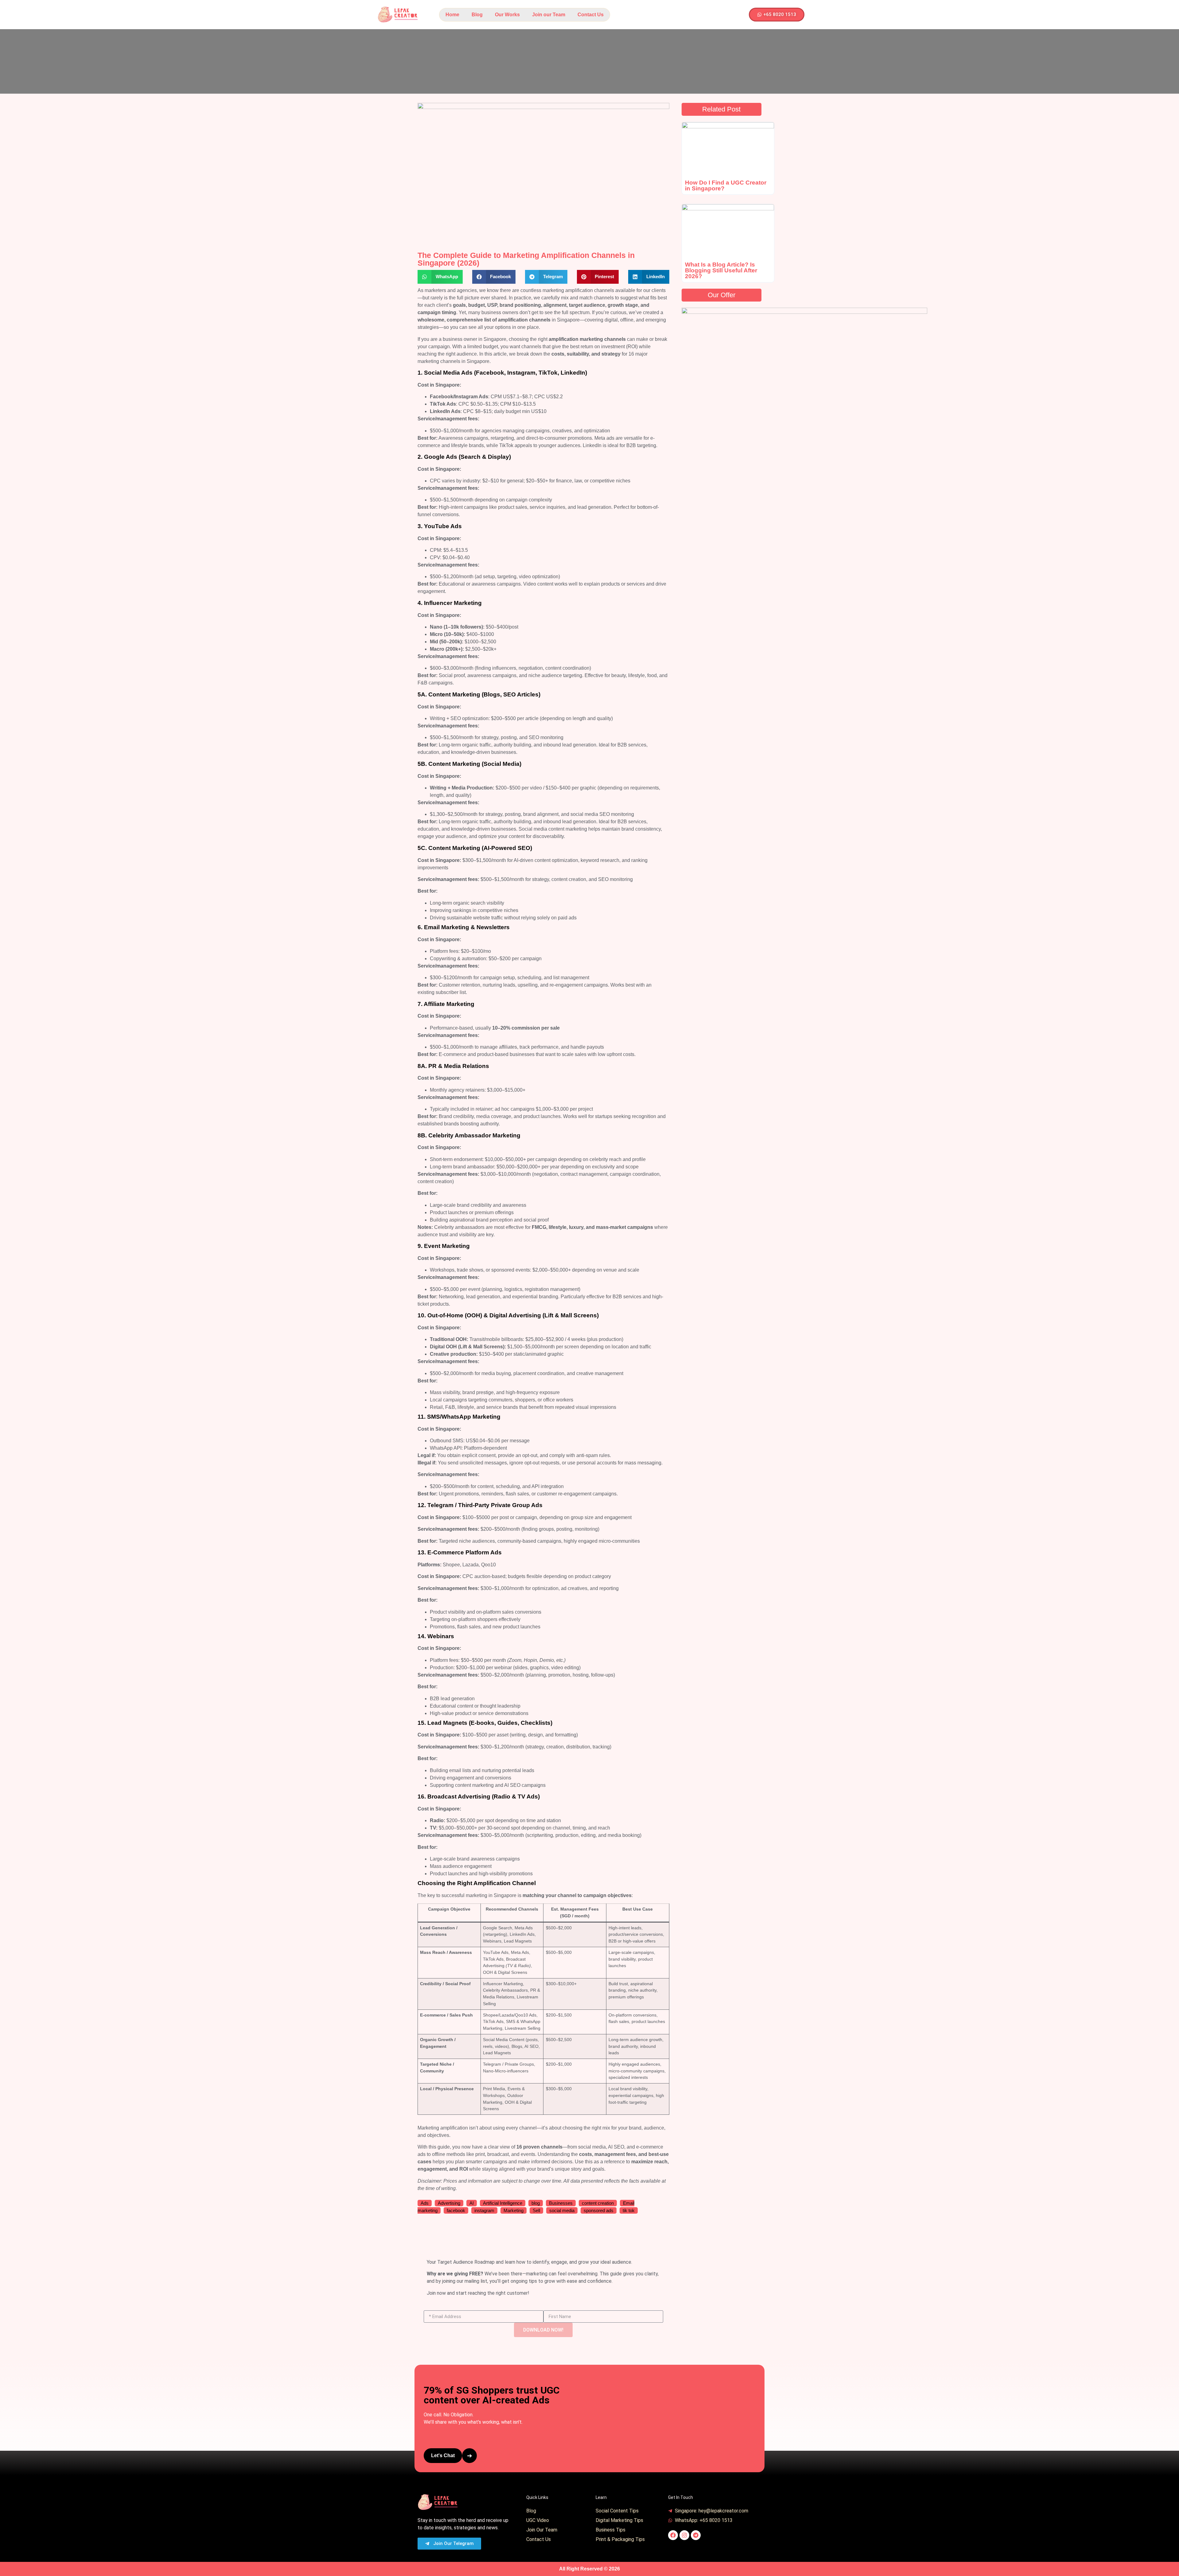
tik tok (629, 2210)
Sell (536, 2210)
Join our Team (549, 15)
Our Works (507, 15)
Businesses (561, 2203)
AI (472, 2203)
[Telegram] (696, 2535)
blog (536, 2203)
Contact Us (591, 15)
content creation (598, 2203)
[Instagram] (684, 2535)
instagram (484, 2210)
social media (562, 2210)
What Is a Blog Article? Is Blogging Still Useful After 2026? (721, 270)
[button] (440, 277)
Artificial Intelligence (503, 2203)
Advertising (449, 2203)
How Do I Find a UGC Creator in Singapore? (726, 185)
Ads (425, 2203)
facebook (456, 2210)
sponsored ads (599, 2210)
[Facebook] (673, 2535)
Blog (477, 15)
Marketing (514, 2210)
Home (452, 15)
